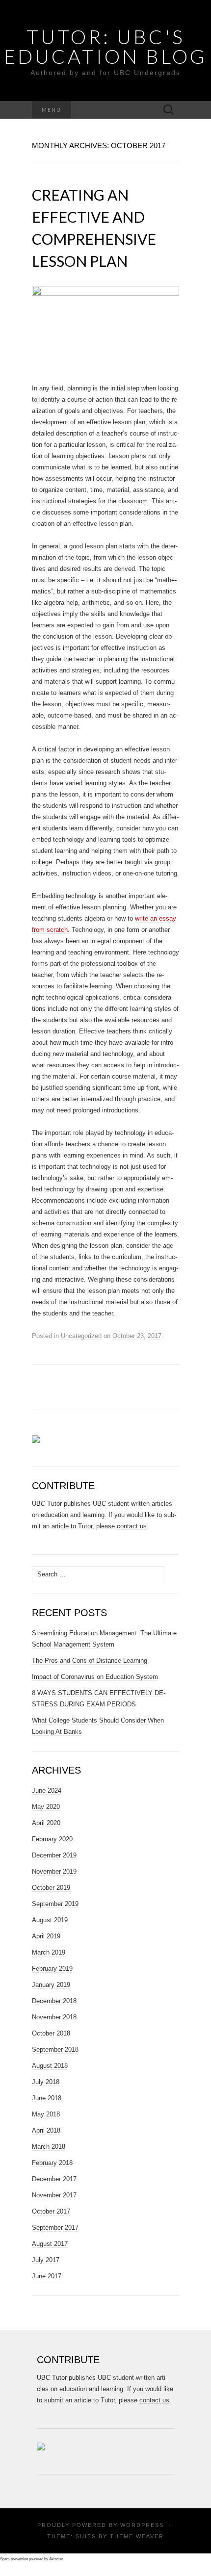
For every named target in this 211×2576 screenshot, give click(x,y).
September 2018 (55, 2049)
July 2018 (46, 2082)
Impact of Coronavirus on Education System (95, 1677)
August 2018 (50, 2066)
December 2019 (54, 1855)
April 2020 (46, 1823)
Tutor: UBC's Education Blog (105, 47)
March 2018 (49, 2147)
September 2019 (55, 1904)
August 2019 (50, 1920)
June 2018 (47, 2098)
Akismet (56, 2559)
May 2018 (46, 2114)
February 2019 (52, 1969)
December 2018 (54, 2001)
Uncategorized (81, 1336)
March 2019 (49, 1952)
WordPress (142, 2525)
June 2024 (47, 1790)
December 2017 (54, 2179)
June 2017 (47, 2276)
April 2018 (46, 2130)
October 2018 (51, 2033)
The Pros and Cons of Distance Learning (90, 1661)
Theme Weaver (137, 2536)
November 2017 (54, 2195)
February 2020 (52, 1839)
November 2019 (54, 1871)
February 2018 (52, 2163)
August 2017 (50, 2244)
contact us (132, 1526)
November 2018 (54, 2017)
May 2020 (46, 1807)
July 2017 (46, 2260)
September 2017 (55, 2228)
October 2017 (51, 2211)
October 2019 (51, 1888)
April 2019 (46, 1936)
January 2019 (51, 1985)
